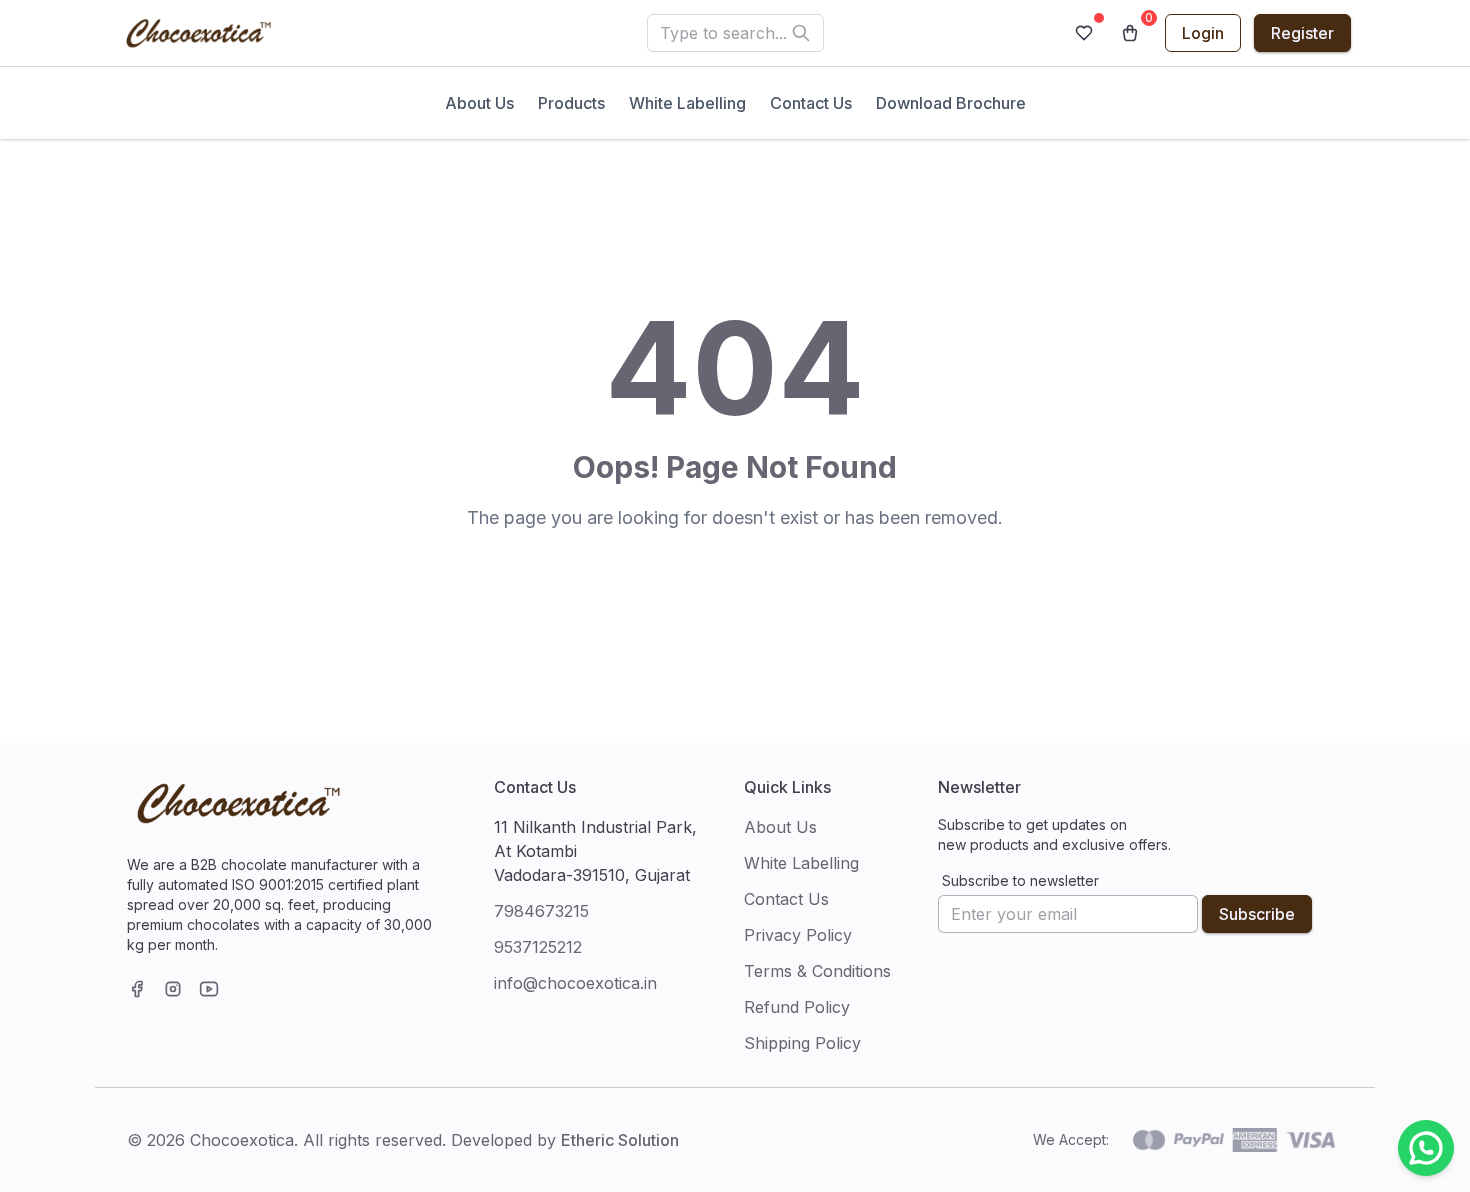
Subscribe (1257, 914)
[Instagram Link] (173, 989)
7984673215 (541, 911)
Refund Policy (797, 1007)
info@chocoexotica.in (575, 983)
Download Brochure (951, 103)
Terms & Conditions (817, 971)
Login (1203, 33)
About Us (479, 103)
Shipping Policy (802, 1043)
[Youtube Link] (209, 989)
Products (571, 103)
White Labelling (687, 103)
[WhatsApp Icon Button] (1426, 1148)
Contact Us (811, 103)
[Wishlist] (1084, 33)
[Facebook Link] (137, 989)
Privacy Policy (798, 935)
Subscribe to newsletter (1020, 880)
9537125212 (538, 947)
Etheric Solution (620, 1140)
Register (1302, 33)
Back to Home (735, 573)
